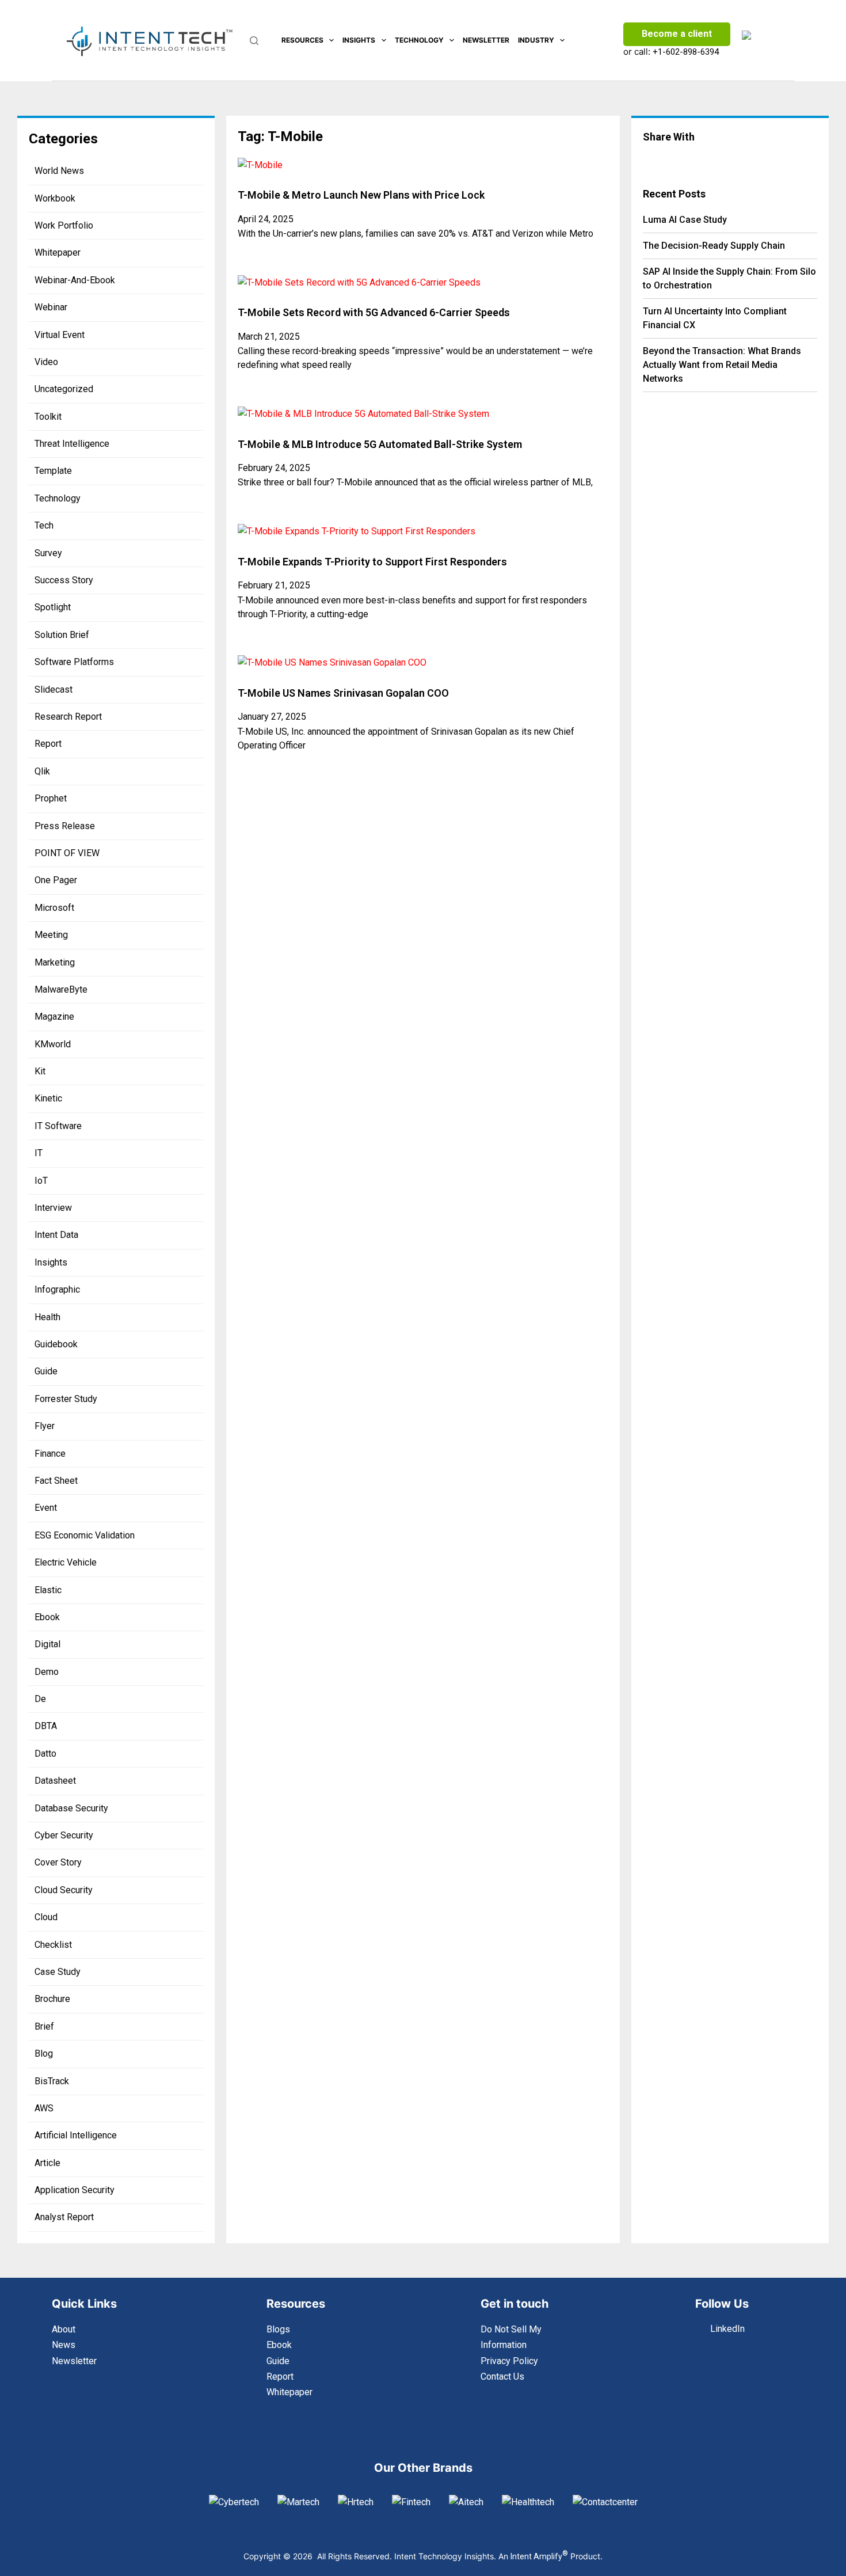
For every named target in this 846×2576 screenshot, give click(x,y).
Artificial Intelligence (76, 2135)
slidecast (54, 689)
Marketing (55, 962)
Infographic (57, 1289)
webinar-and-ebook (75, 280)
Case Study (58, 1972)
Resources (302, 40)
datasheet (55, 1781)
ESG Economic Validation (85, 1535)
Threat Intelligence (72, 444)
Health (47, 1317)
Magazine (54, 1017)
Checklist (53, 1945)
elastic (48, 1590)
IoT (41, 1181)
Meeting (51, 935)
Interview (53, 1208)
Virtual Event (60, 335)
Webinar (51, 307)
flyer (45, 1426)
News (64, 2345)
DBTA (46, 1726)
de (40, 1699)
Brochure (52, 1999)
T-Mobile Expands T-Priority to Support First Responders (372, 562)
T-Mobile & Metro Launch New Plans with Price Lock (361, 195)
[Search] (254, 41)
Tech (44, 525)
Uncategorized (64, 389)
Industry (536, 40)
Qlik (42, 771)
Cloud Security (64, 1890)
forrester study (66, 1399)
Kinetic (48, 1098)
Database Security (71, 1808)
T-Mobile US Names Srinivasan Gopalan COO (343, 693)
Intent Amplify (539, 2556)
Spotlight (53, 607)
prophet (51, 798)
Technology (419, 40)
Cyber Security (64, 1835)
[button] (669, 159)
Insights (359, 40)
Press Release (65, 826)
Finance (50, 1454)
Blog (44, 2053)
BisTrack (52, 2081)
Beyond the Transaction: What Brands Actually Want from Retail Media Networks (722, 365)
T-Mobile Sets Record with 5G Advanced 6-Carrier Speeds (374, 312)
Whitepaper (58, 252)
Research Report (68, 717)
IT (39, 1153)
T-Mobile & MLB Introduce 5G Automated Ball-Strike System (380, 444)
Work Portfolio (64, 225)
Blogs (278, 2329)
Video (46, 362)
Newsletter (486, 40)
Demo (47, 1672)
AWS (44, 2108)
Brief (44, 2026)
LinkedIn (727, 2329)
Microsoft (54, 908)
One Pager (56, 880)
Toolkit (48, 417)
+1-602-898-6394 (686, 52)
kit (40, 1071)
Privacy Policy (509, 2361)
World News (59, 171)
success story (64, 580)
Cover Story (58, 1862)
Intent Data (56, 1235)
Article (47, 2163)
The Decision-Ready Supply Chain (714, 246)
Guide (46, 1371)
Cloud (46, 1917)
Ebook (47, 1617)
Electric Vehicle (66, 1562)
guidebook (56, 1344)
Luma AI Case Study (685, 220)
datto (45, 1754)
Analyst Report (64, 2217)
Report (48, 744)
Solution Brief (62, 635)
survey (48, 553)
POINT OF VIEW (67, 853)
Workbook (55, 198)
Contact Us (502, 2376)
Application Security (75, 2190)
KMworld (53, 1044)
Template (53, 471)
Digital (47, 1644)
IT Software (58, 1126)
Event (46, 1508)
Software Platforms (74, 662)
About (64, 2329)
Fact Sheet (56, 1481)
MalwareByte (61, 989)
